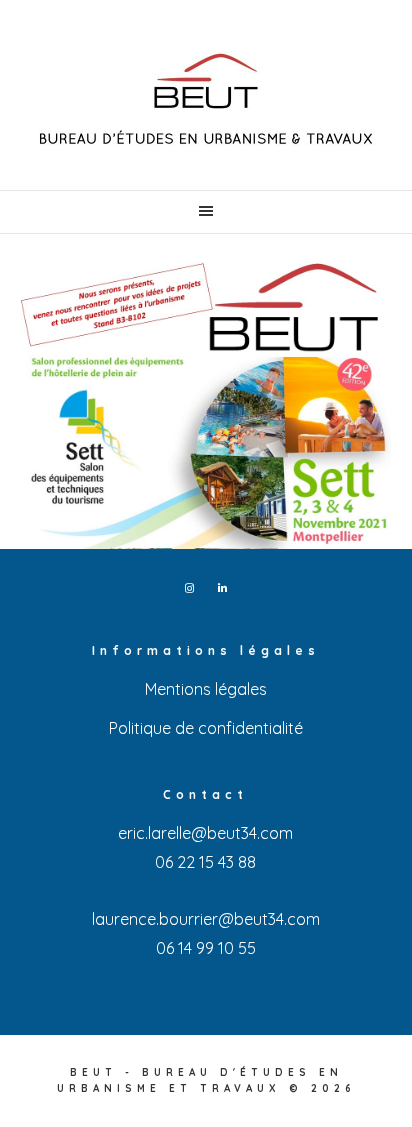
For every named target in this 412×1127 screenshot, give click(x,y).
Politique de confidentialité (206, 728)
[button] (206, 212)
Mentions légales (206, 689)
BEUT (206, 100)
